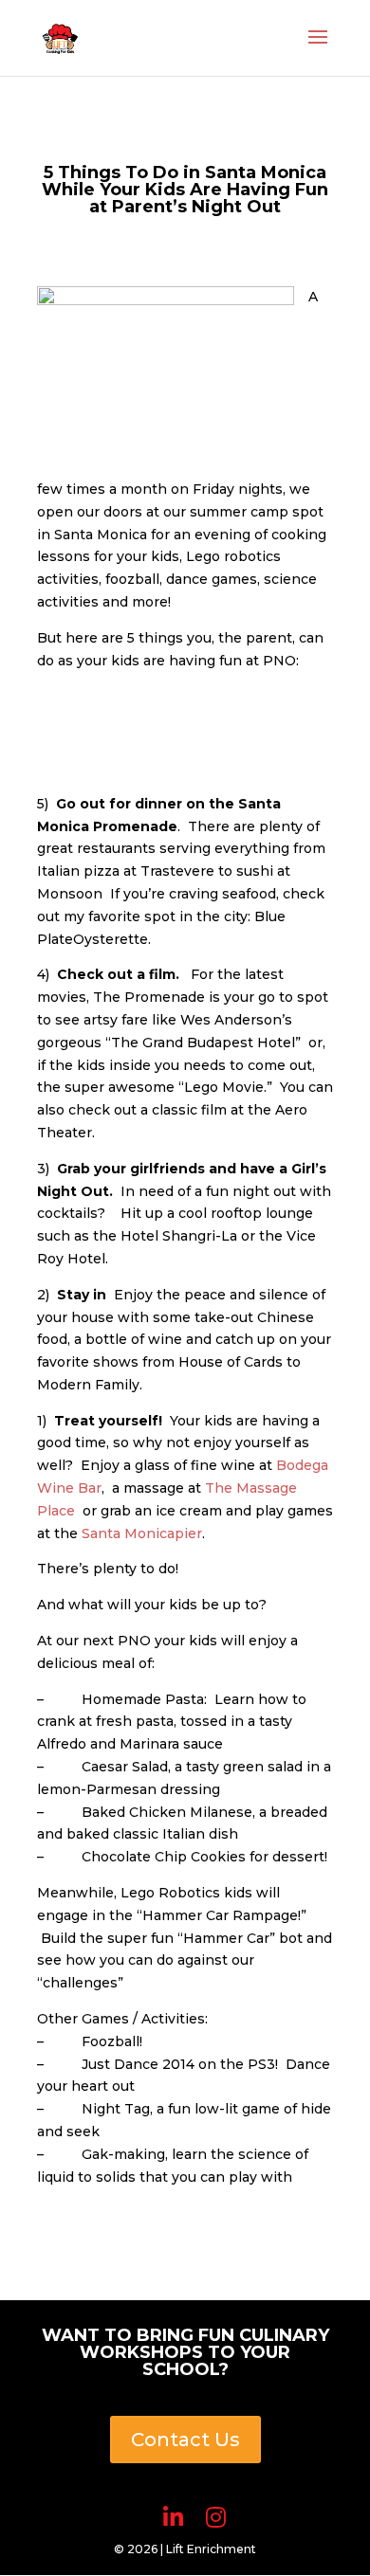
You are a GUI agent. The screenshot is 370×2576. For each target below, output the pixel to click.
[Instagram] (216, 2518)
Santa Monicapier (140, 1533)
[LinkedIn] (173, 2518)
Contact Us (185, 2440)
